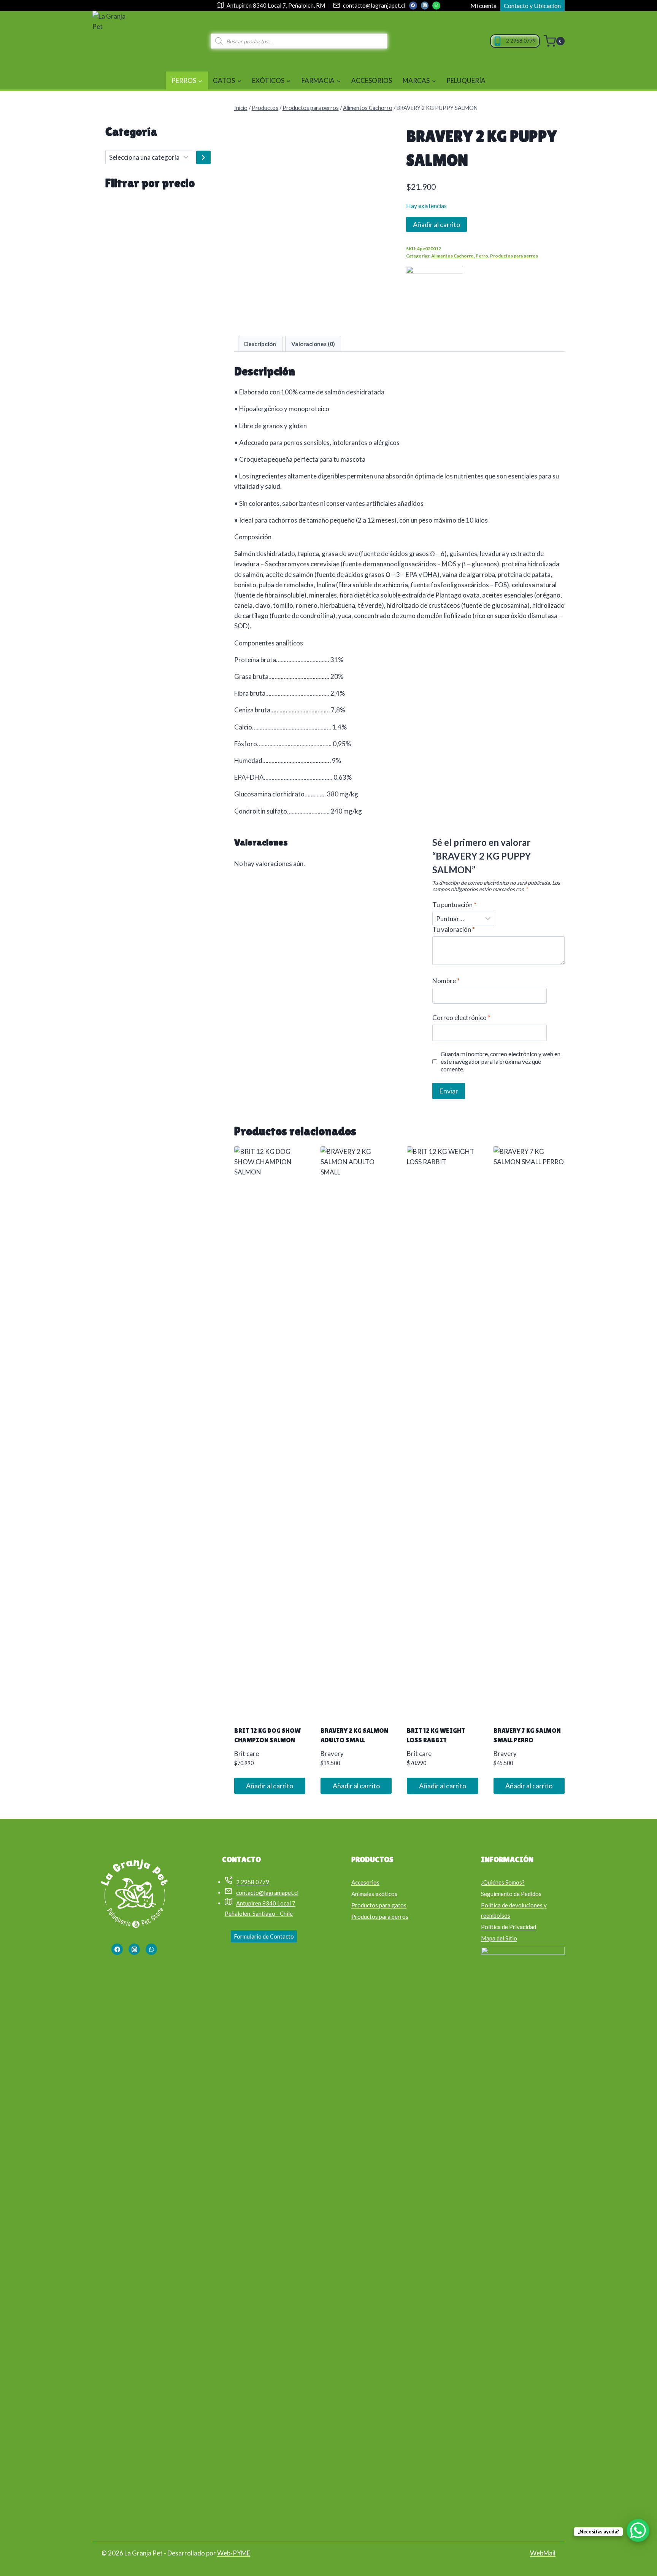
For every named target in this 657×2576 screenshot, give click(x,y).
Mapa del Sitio (499, 1938)
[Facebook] (413, 5)
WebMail (543, 2553)
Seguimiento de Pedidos (511, 1894)
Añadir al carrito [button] (270, 1786)
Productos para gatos (379, 1905)
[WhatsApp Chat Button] (638, 2530)
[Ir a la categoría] (203, 157)
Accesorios (372, 80)
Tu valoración (454, 929)
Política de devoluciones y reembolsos (514, 1910)
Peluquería (466, 80)
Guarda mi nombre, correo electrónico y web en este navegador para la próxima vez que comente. (501, 1062)
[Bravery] (435, 294)
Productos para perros (514, 256)
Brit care (247, 1754)
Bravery (332, 1754)
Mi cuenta (483, 6)
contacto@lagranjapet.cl (374, 5)
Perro (482, 256)
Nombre (446, 981)
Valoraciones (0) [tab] (313, 344)
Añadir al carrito (436, 224)
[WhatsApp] (436, 5)
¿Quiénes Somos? (503, 1882)
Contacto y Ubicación (532, 6)
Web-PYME (234, 2553)
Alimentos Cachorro (452, 256)
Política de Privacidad (509, 1927)
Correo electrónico (461, 1018)
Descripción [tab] (260, 344)
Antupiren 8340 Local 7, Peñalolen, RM (276, 5)
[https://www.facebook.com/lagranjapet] (117, 1949)
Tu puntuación (454, 905)
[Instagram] (425, 5)
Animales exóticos (374, 1894)
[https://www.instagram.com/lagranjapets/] (134, 1949)
